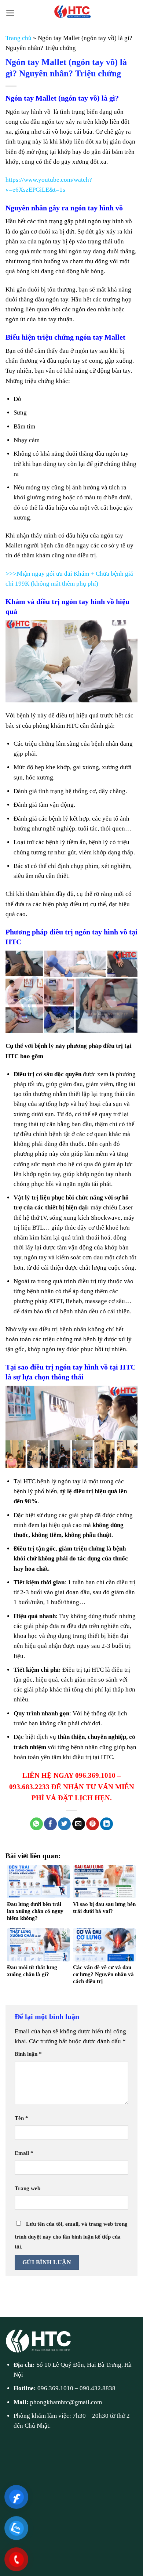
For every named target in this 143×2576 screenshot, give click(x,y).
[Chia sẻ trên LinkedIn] (107, 1824)
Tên (21, 2118)
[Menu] (10, 13)
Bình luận (28, 2054)
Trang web (27, 2188)
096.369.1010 (55, 2388)
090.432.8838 (98, 2388)
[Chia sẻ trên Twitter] (64, 1824)
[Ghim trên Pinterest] (93, 1824)
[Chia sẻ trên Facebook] (50, 1824)
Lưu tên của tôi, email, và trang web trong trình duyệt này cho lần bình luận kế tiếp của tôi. (71, 2235)
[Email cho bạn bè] (79, 1824)
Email (24, 2153)
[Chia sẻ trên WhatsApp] (36, 1824)
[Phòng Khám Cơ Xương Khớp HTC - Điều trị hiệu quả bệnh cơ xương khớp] (71, 13)
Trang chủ (19, 38)
